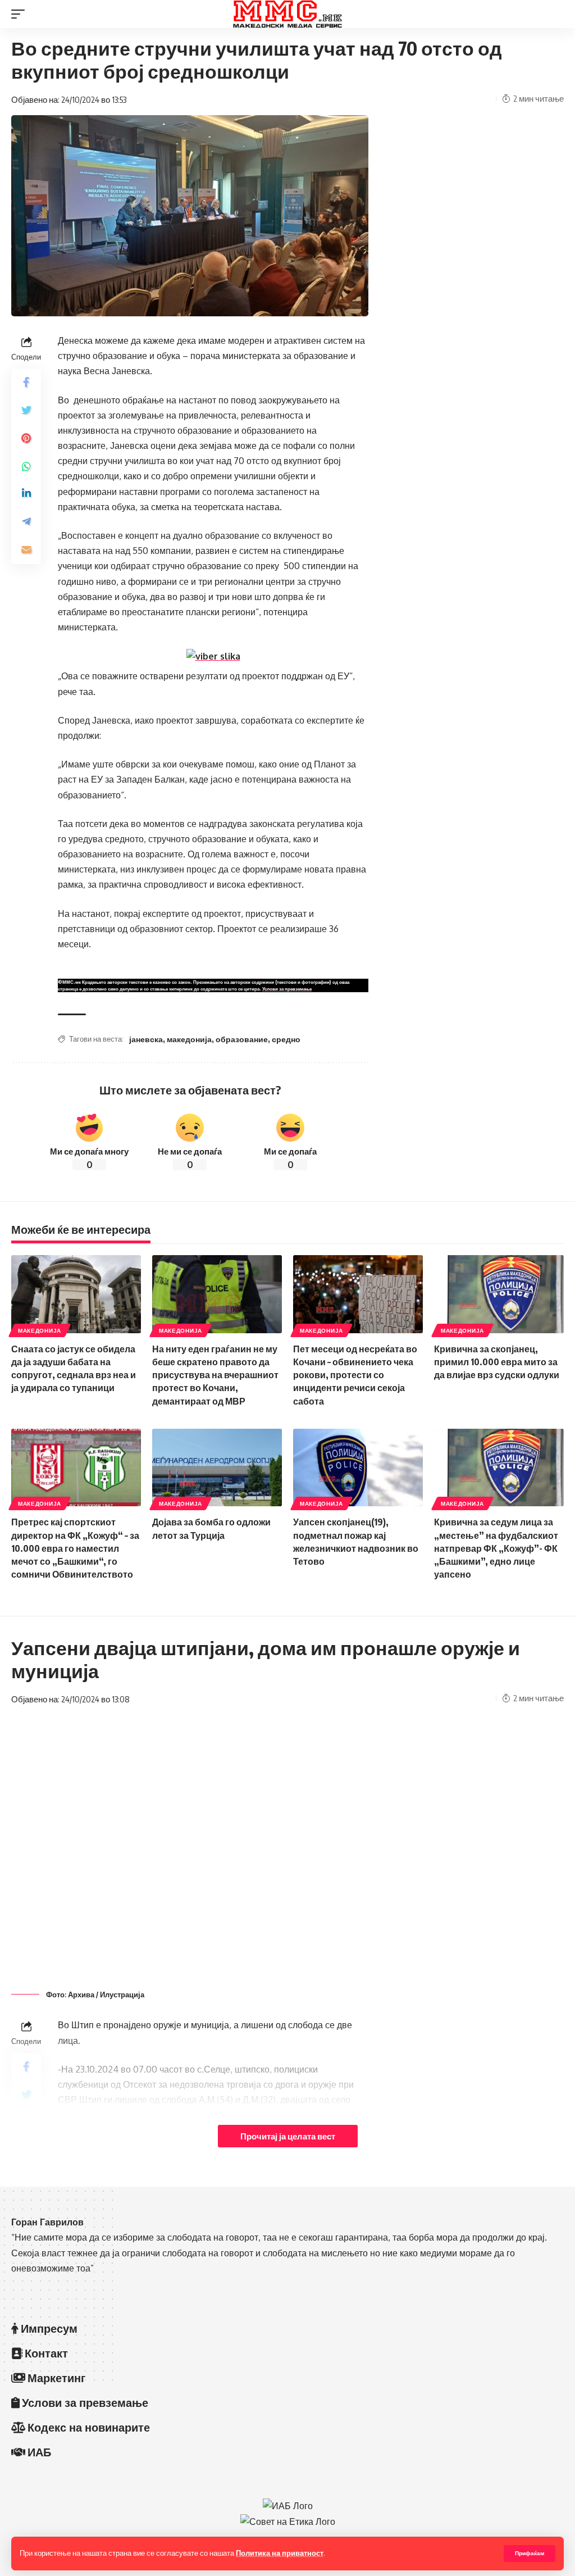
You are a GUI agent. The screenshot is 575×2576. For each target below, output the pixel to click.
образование (242, 1039)
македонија (189, 1039)
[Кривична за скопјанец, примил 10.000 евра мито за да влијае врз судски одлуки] (499, 1294)
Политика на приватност (280, 2553)
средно (286, 1039)
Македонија (40, 1330)
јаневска (146, 1039)
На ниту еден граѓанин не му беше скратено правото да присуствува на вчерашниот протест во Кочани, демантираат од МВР (215, 1375)
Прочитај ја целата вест (288, 2136)
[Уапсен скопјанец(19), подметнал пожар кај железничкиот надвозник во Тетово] (358, 1468)
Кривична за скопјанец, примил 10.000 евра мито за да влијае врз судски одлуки (497, 1362)
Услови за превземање (287, 989)
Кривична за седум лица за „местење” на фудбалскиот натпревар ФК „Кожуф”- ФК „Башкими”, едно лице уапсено (496, 1548)
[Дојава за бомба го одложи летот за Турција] (217, 1468)
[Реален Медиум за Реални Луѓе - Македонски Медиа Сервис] (287, 14)
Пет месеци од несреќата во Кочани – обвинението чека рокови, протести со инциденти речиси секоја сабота (355, 1375)
